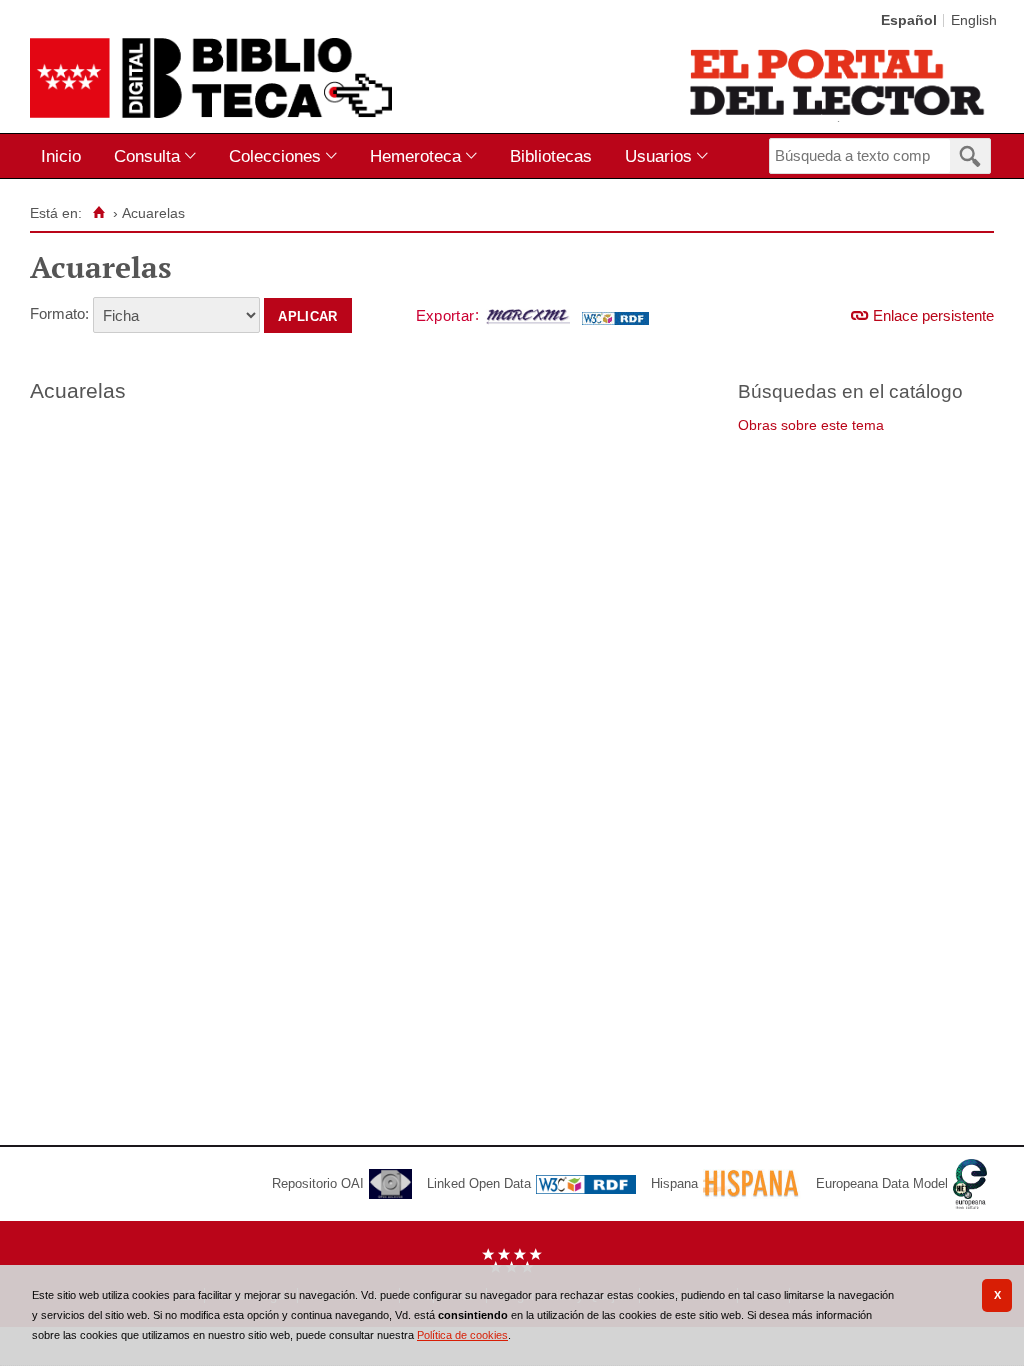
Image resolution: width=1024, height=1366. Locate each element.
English (974, 20)
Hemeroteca (415, 156)
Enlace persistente (933, 315)
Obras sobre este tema (811, 425)
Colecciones (275, 156)
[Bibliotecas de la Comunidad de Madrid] (838, 82)
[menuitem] (65, 156)
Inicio (61, 156)
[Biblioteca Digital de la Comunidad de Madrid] (211, 78)
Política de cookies (462, 1335)
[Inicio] (98, 213)
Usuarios (658, 156)
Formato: (59, 313)
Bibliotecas (551, 156)
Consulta (147, 156)
